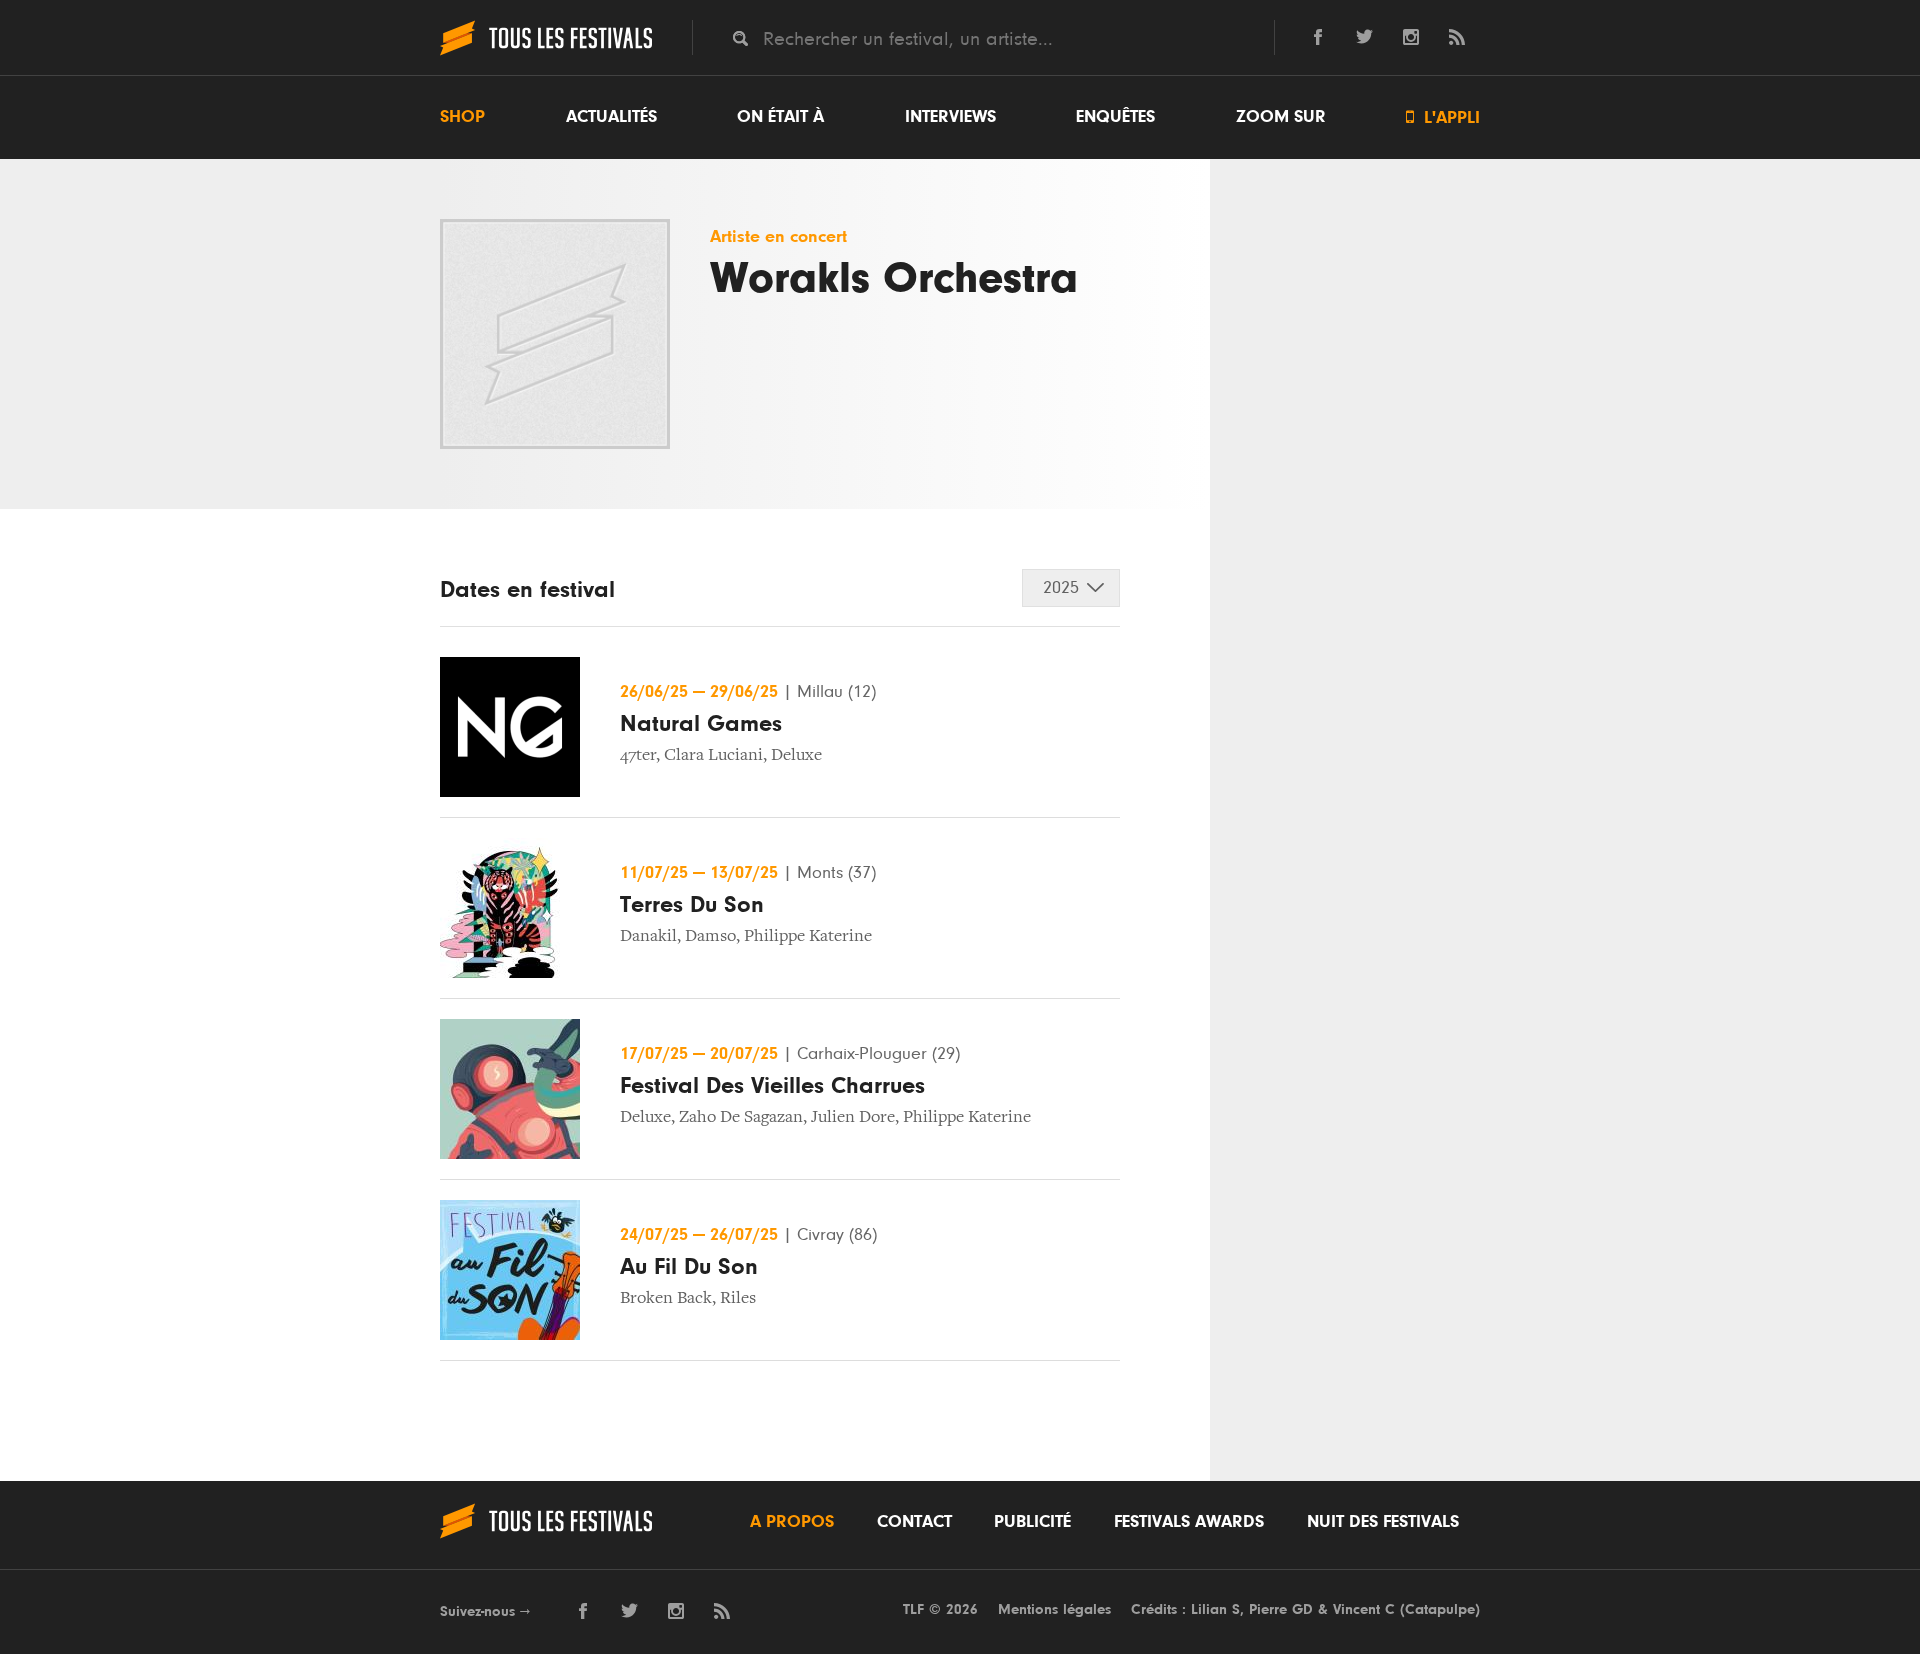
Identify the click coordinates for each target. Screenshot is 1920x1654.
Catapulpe (1440, 1609)
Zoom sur (1281, 117)
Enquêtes (1115, 117)
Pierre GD (1281, 1609)
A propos (792, 1522)
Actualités (611, 117)
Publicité (1032, 1522)
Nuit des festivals (1383, 1522)
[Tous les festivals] (546, 53)
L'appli (1443, 117)
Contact (914, 1522)
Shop (462, 117)
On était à (780, 117)
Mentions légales (1054, 1609)
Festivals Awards (1189, 1522)
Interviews (950, 117)
